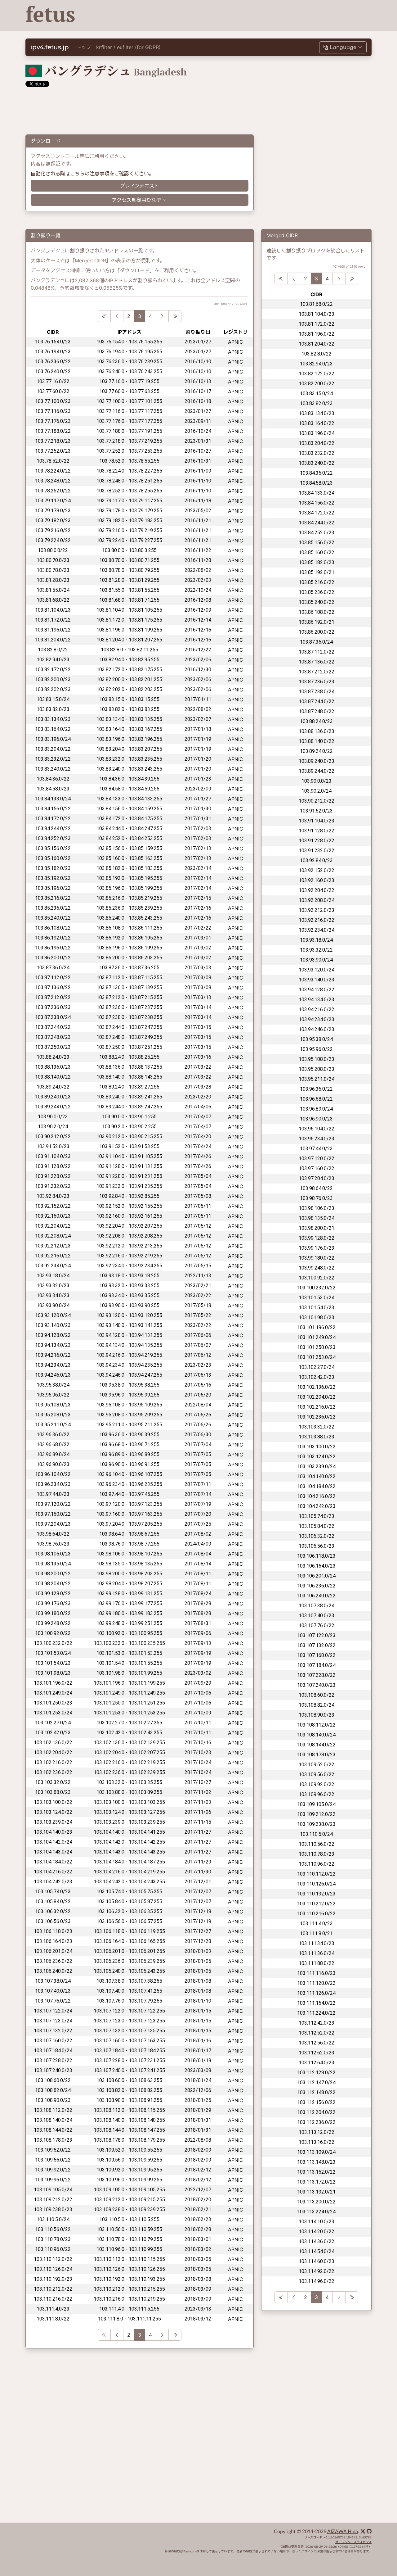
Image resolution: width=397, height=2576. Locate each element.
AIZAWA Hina (343, 2532)
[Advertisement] (258, 16)
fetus (50, 14)
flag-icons (190, 2551)
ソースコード (313, 2538)
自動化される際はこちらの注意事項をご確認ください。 (92, 174)
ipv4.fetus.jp (50, 47)
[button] (343, 47)
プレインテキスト (140, 186)
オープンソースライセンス (353, 2542)
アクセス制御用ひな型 (136, 200)
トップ (84, 47)
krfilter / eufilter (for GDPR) (128, 47)
